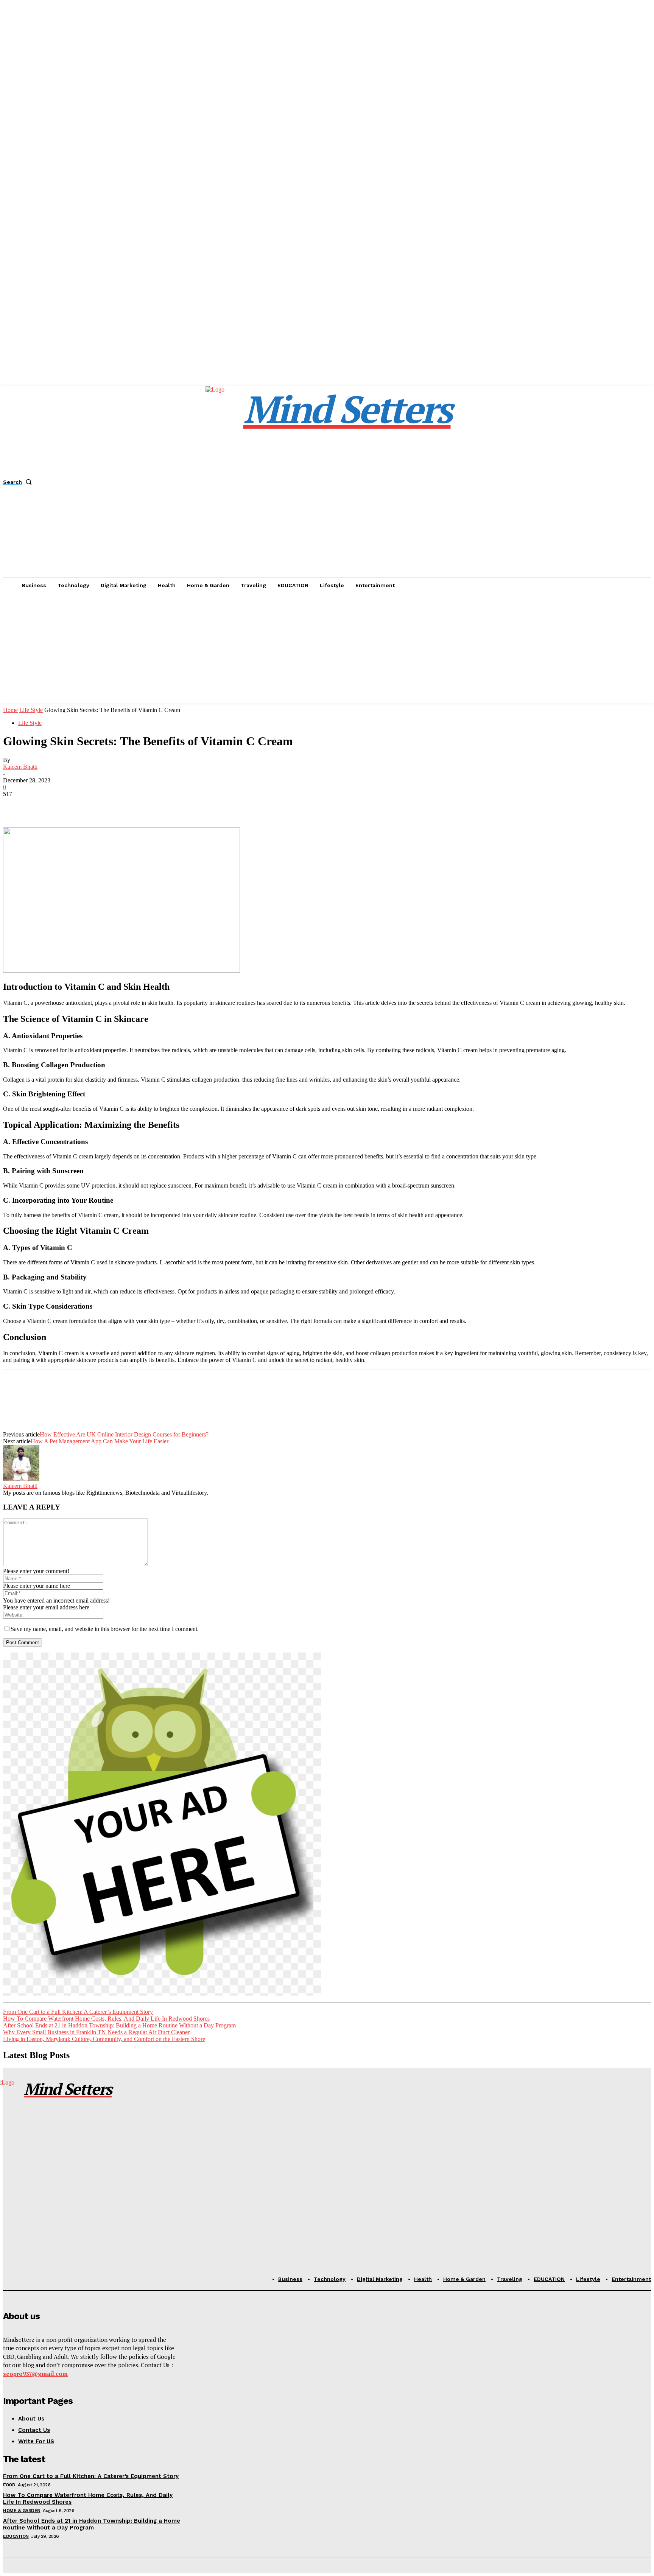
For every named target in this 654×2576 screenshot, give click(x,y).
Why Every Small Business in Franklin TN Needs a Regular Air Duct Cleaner (96, 2032)
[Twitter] (43, 805)
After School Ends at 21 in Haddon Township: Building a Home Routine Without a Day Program (119, 2025)
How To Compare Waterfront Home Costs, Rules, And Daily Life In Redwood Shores (106, 2019)
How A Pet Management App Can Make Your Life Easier (100, 1441)
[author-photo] (21, 1479)
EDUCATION (16, 2536)
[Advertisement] (327, 650)
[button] (19, 482)
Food (9, 2485)
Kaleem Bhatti (20, 767)
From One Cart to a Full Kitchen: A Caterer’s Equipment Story (78, 2012)
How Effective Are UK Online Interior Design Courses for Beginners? (124, 1434)
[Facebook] (16, 805)
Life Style (31, 710)
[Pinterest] (70, 805)
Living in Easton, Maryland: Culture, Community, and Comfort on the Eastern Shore (104, 2039)
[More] (125, 805)
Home (10, 710)
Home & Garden (22, 2511)
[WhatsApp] (97, 805)
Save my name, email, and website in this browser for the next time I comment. (105, 1629)
